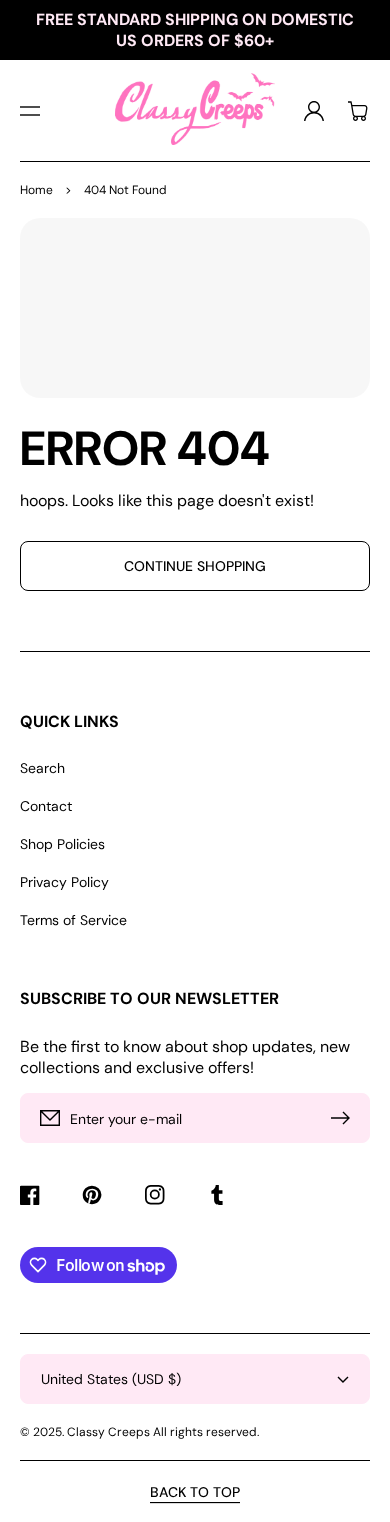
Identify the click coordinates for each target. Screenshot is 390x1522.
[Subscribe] (345, 1118)
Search (42, 768)
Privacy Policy (64, 882)
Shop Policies (62, 844)
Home (36, 190)
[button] (30, 111)
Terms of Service (73, 920)
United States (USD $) (111, 1379)
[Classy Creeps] (195, 110)
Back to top (195, 1492)
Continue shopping (195, 566)
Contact (46, 806)
